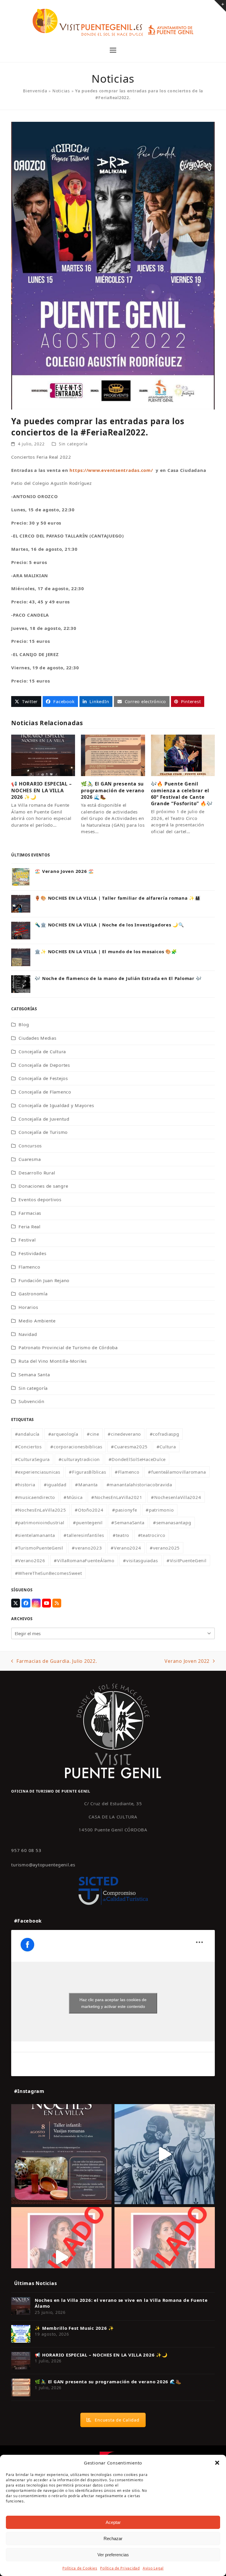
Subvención (31, 1401)
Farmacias (30, 1213)
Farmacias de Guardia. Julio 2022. (54, 1661)
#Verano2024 (126, 1548)
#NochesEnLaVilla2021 (117, 1497)
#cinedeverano (124, 1434)
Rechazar (113, 2538)
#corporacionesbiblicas (76, 1447)
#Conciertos (28, 1447)
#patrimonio (160, 1510)
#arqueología (63, 1434)
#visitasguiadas (140, 1560)
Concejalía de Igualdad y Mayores (56, 1105)
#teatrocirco (152, 1535)
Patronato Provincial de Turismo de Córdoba (68, 1347)
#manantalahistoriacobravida (139, 1485)
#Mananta (86, 1485)
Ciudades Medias (37, 1038)
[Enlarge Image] (113, 265)
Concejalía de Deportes (44, 1065)
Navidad (28, 1334)
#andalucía (27, 1434)
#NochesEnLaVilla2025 (41, 1510)
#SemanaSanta (128, 1522)
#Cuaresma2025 (129, 1447)
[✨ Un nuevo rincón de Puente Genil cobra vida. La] (165, 2154)
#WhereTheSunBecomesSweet (49, 1573)
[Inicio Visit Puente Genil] (113, 1730)
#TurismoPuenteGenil (39, 1548)
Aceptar (113, 2522)
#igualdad (55, 1485)
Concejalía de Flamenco (45, 1092)
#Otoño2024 (89, 1510)
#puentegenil (88, 1522)
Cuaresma (30, 1159)
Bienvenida (35, 91)
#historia (25, 1485)
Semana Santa (34, 1374)
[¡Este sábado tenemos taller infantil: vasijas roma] (61, 2154)
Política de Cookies (80, 2568)
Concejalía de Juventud (44, 1119)
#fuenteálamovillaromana (177, 1472)
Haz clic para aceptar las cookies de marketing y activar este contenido (113, 2003)
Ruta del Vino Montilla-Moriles (53, 1361)
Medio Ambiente (37, 1321)
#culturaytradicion (79, 1459)
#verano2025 (165, 1548)
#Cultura (166, 1447)
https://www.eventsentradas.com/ (111, 470)
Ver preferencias (113, 2555)
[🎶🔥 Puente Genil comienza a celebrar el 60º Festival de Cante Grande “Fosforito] (183, 755)
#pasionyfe (125, 1510)
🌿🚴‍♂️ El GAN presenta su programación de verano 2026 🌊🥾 (113, 790)
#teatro (121, 1535)
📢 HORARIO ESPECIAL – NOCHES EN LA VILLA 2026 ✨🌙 (41, 790)
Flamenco (29, 1267)
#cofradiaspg (164, 1434)
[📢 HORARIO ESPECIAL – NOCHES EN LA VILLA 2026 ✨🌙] (43, 755)
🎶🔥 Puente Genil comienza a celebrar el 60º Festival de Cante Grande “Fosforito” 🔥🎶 (182, 794)
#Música (73, 1497)
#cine (93, 1434)
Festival (27, 1240)
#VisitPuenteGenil (187, 1560)
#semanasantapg (172, 1522)
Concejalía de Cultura (42, 1051)
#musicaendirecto (35, 1497)
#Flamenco (127, 1472)
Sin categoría (73, 444)
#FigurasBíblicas (87, 1472)
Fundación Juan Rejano (44, 1280)
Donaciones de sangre (43, 1186)
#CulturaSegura (33, 1459)
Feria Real (30, 1227)
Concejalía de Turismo (43, 1132)
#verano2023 (87, 1548)
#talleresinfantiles (84, 1535)
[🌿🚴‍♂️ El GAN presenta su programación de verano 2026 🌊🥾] (113, 755)
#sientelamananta (35, 1535)
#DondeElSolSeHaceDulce (137, 1459)
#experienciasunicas (38, 1472)
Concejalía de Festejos (43, 1078)
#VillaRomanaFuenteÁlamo (84, 1560)
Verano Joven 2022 (187, 1661)
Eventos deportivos (40, 1199)
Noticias (61, 91)
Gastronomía (33, 1294)
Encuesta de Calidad (117, 2420)
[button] (217, 2463)
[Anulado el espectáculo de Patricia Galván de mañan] (165, 2257)
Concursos (30, 1146)
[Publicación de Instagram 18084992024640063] (61, 2257)
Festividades (32, 1253)
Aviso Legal (153, 2568)
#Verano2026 (30, 1560)
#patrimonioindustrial (40, 1522)
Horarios (28, 1307)
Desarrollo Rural (37, 1173)
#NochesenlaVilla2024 (176, 1497)
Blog (24, 1024)
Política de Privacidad (120, 2568)
